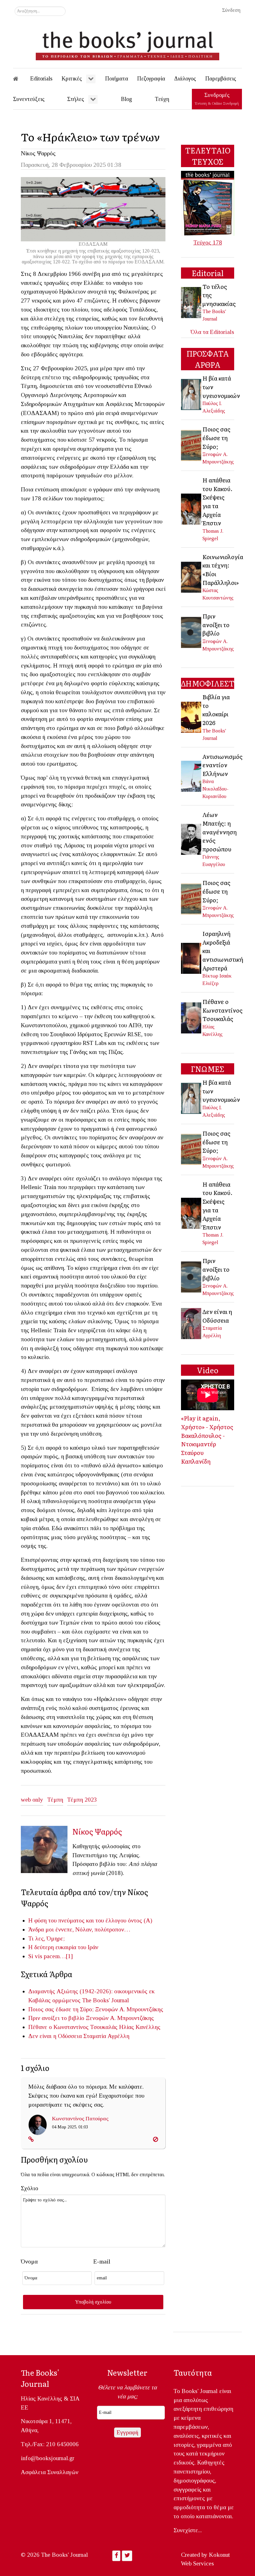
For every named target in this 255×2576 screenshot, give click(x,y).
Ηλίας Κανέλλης (140, 2027)
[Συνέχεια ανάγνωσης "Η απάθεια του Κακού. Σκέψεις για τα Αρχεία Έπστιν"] (192, 508)
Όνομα (29, 2261)
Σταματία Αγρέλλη (106, 2036)
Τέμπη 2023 (82, 1800)
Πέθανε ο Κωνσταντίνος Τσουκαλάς (73, 2027)
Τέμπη (55, 1800)
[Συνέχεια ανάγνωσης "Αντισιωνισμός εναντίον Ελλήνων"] (192, 775)
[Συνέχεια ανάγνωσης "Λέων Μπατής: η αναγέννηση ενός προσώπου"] (192, 839)
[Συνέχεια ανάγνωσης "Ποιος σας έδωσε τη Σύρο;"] (192, 445)
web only (32, 1800)
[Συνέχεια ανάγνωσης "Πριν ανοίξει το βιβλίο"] (192, 632)
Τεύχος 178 (208, 242)
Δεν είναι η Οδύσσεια (55, 2036)
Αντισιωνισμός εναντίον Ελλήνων (223, 765)
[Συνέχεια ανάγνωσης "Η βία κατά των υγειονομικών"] (192, 394)
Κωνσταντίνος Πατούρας (80, 2118)
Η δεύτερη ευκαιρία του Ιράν (63, 1947)
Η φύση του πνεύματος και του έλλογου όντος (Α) (90, 1920)
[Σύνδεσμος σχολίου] (31, 2139)
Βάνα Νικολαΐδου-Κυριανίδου (216, 789)
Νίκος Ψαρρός (38, 153)
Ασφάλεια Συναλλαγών (50, 2472)
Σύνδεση (231, 10)
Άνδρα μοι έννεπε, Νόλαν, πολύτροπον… (79, 1929)
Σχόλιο (30, 2188)
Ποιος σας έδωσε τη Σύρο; (61, 2009)
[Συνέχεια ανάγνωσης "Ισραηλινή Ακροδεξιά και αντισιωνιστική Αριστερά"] (192, 958)
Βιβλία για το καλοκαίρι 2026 (216, 710)
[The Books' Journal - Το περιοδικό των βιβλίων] (127, 43)
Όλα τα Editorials (212, 332)
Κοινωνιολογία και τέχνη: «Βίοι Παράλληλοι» (223, 570)
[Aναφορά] (155, 2139)
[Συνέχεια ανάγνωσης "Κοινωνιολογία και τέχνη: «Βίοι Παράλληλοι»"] (192, 576)
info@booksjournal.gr (48, 2458)
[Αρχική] (20, 79)
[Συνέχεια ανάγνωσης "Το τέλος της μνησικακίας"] (192, 302)
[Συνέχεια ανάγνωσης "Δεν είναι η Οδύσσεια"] (192, 1323)
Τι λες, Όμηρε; (46, 1938)
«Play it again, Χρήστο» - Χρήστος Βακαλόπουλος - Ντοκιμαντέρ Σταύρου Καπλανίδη (207, 1439)
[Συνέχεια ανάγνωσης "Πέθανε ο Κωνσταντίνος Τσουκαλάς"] (192, 1017)
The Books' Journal (106, 2000)
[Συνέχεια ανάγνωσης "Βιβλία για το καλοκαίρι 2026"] (192, 717)
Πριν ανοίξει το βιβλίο (56, 2018)
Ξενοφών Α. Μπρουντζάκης (129, 2009)
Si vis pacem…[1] (51, 1956)
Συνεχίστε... (188, 2530)
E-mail (102, 2261)
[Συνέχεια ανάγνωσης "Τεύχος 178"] (208, 203)
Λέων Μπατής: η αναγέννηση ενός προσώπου (220, 832)
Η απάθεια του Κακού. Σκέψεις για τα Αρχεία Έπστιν (218, 501)
